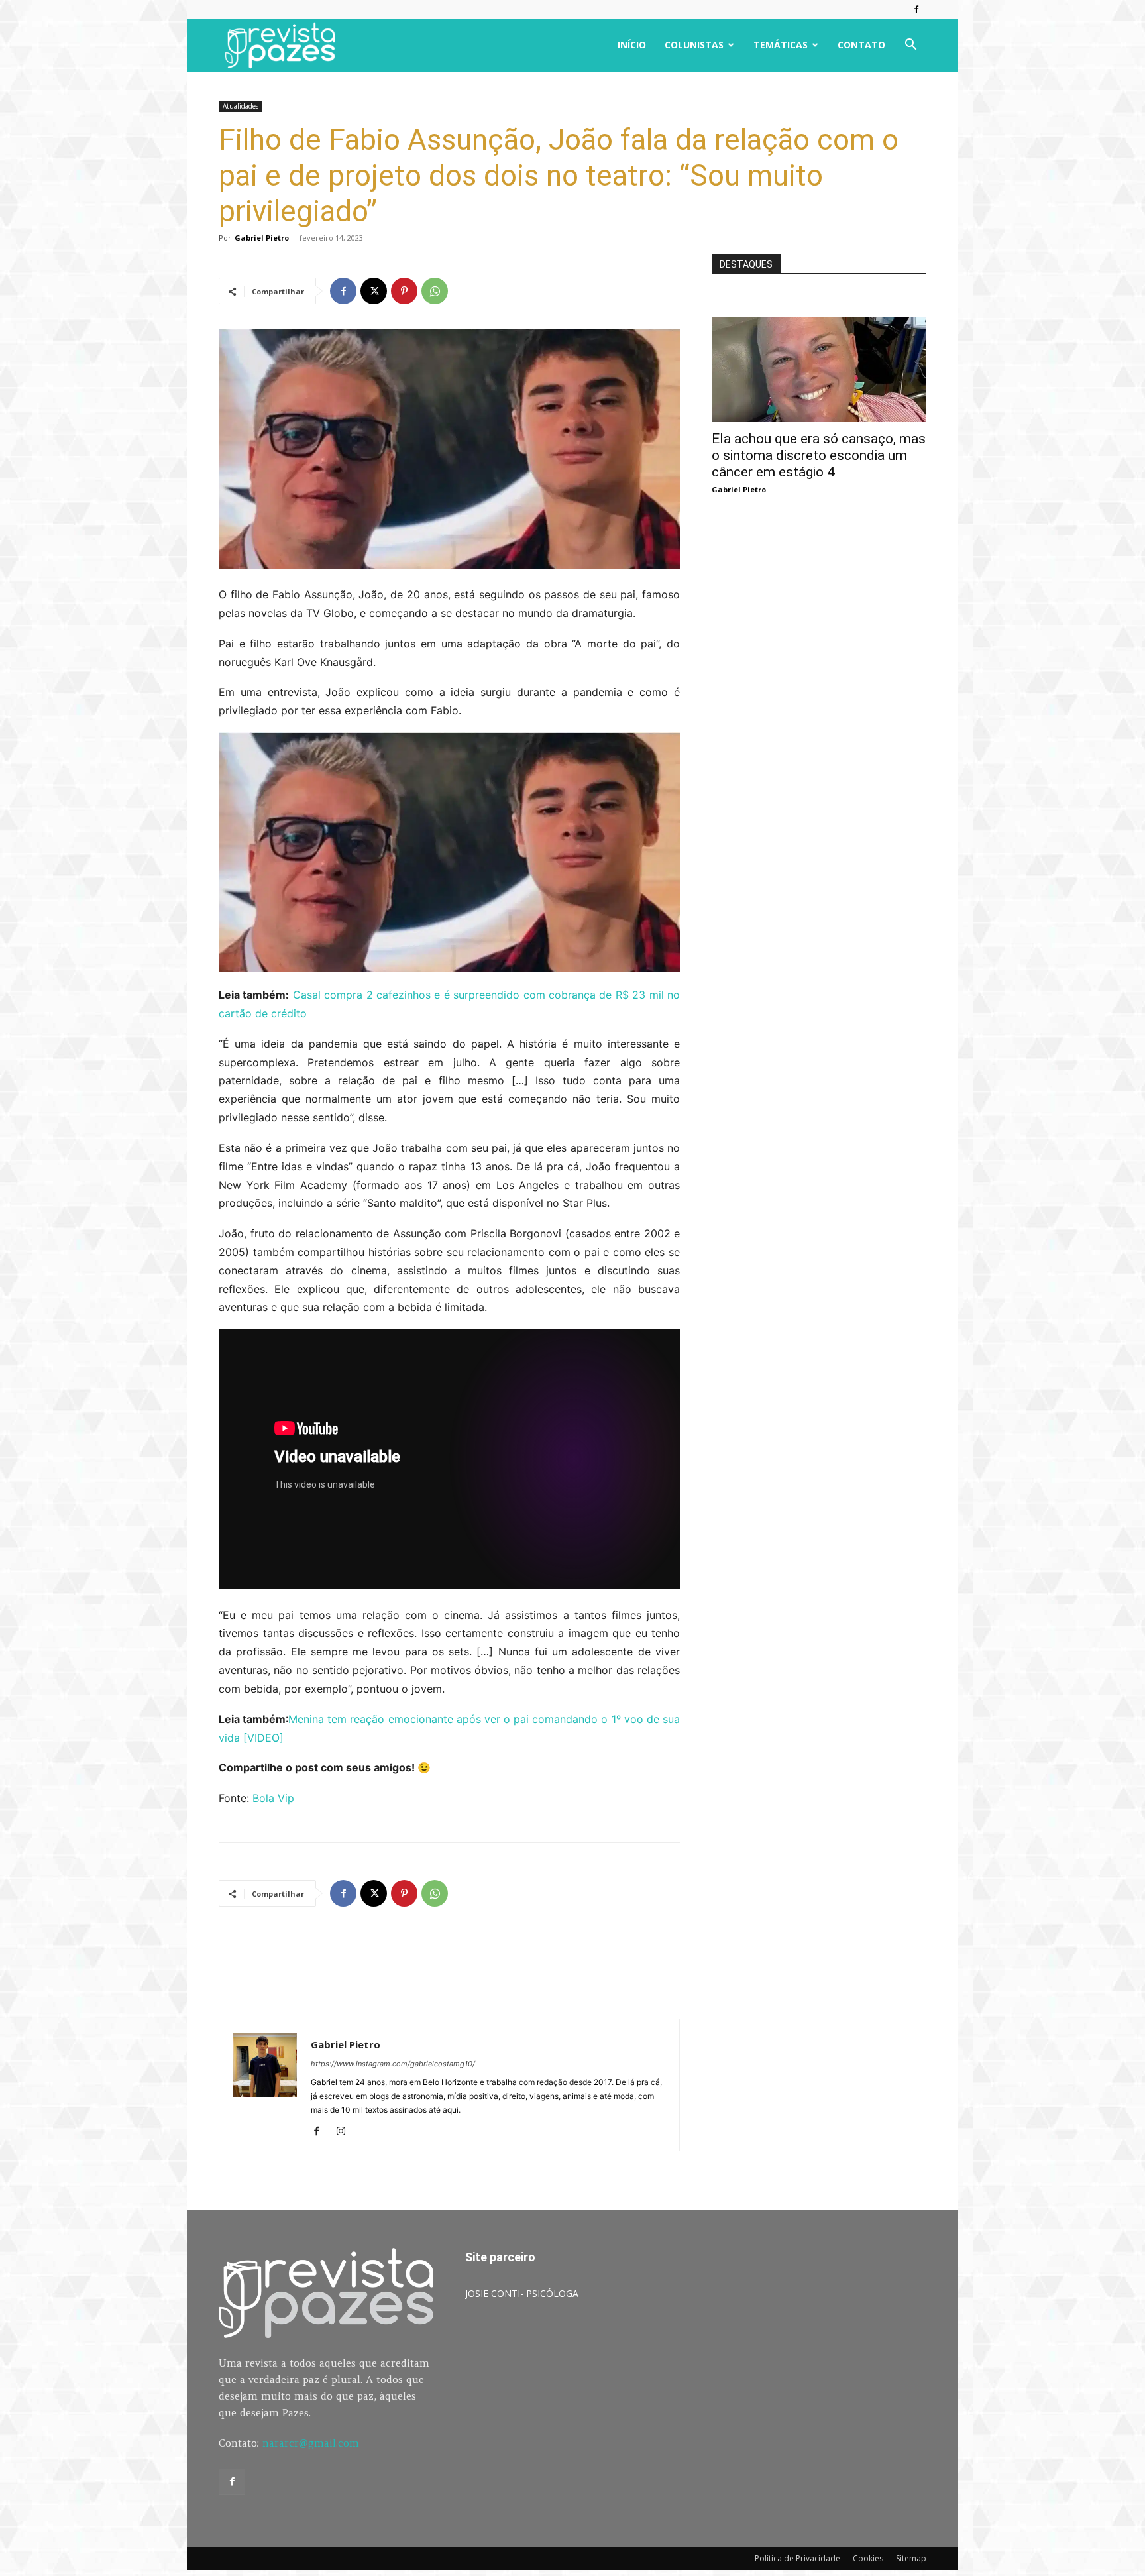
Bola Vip (273, 1798)
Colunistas (694, 45)
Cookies (868, 2558)
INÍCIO (632, 45)
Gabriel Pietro (262, 238)
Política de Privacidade (797, 2558)
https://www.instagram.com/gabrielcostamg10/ (393, 2064)
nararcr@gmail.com (311, 2443)
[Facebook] (916, 9)
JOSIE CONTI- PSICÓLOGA (522, 2293)
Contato (861, 45)
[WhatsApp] (435, 291)
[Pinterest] (404, 291)
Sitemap (911, 2558)
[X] (374, 291)
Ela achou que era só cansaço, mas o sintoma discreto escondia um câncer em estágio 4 (819, 455)
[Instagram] (346, 2132)
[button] (910, 46)
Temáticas (781, 45)
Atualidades (241, 106)
